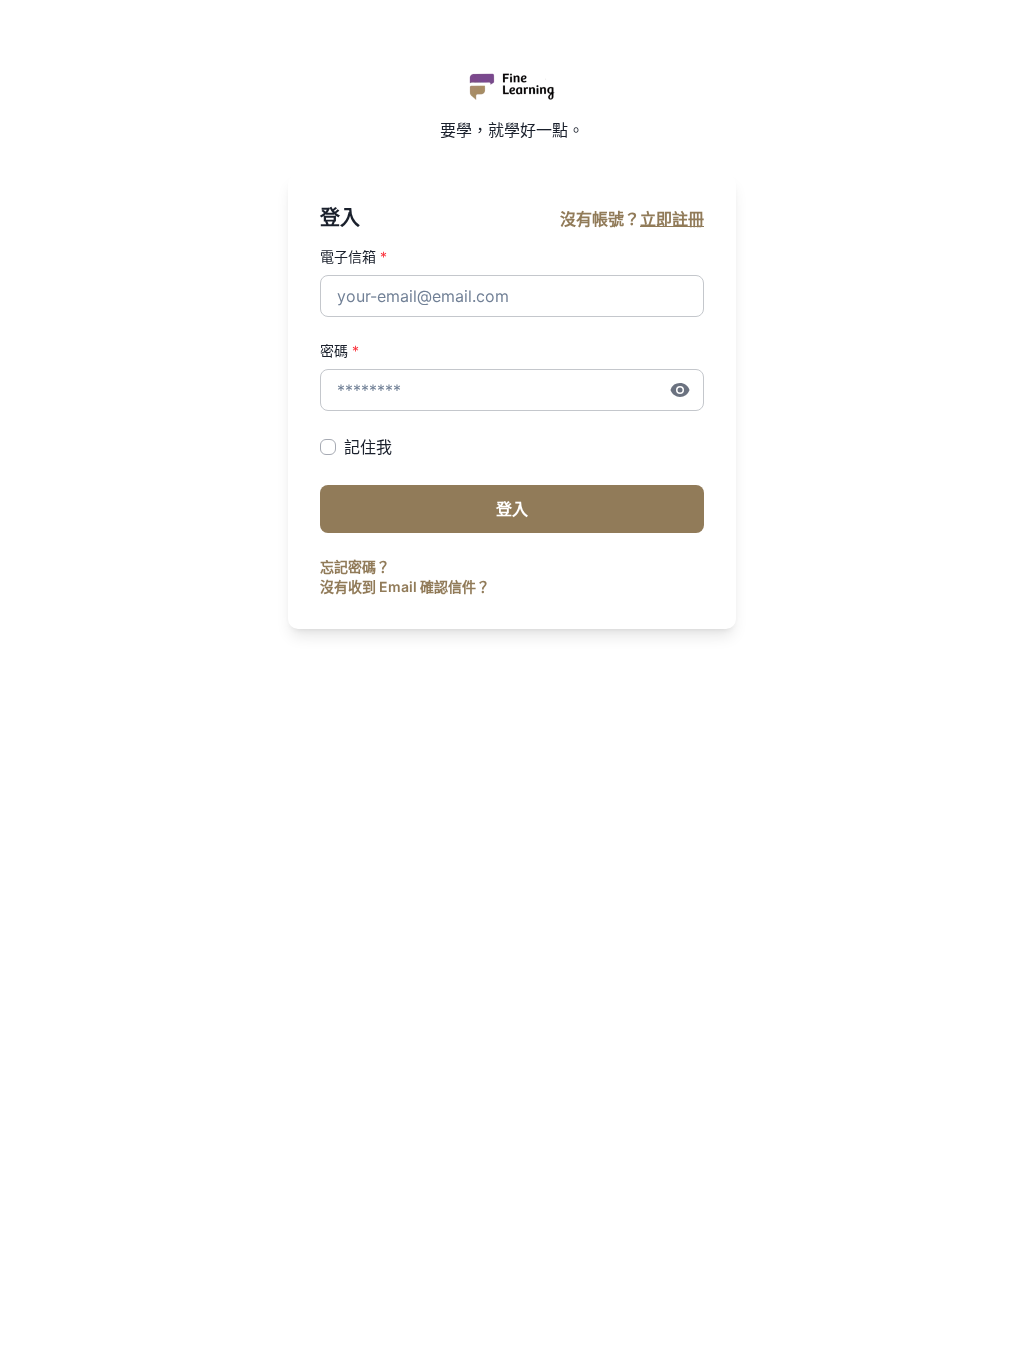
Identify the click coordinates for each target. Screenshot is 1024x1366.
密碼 (339, 350)
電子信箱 (353, 256)
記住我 (368, 447)
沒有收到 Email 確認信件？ (405, 586)
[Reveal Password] (680, 390)
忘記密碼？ (355, 566)
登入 (512, 509)
